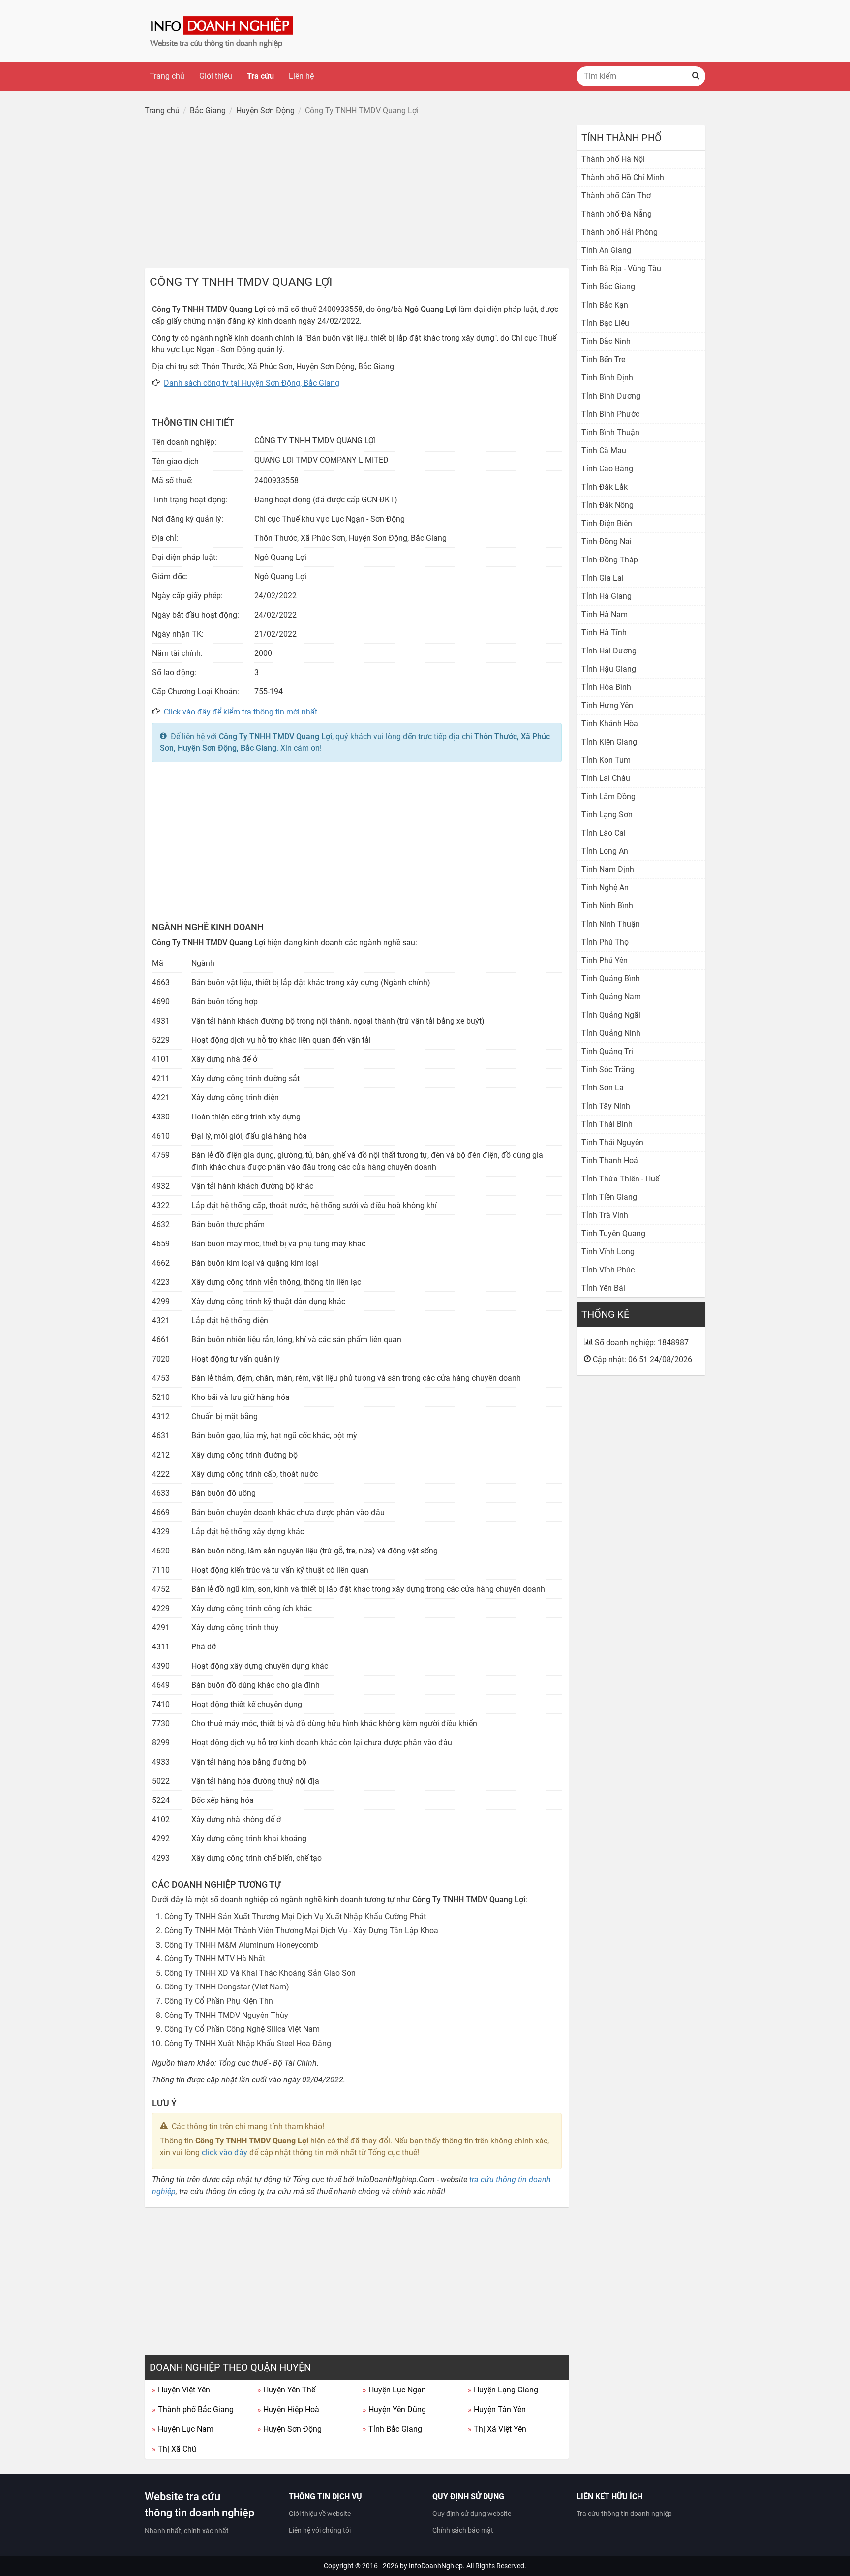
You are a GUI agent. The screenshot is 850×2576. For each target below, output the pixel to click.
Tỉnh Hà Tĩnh (604, 633)
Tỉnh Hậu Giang (609, 669)
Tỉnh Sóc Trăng (608, 1070)
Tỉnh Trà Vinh (605, 1215)
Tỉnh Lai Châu (606, 778)
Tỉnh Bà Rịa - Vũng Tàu (621, 268)
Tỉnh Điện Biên (607, 523)
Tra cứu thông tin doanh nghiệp (624, 2514)
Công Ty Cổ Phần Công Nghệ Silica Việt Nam (242, 2029)
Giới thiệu (216, 76)
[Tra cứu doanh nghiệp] (223, 30)
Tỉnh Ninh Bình (607, 906)
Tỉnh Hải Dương (609, 651)
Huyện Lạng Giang (503, 2390)
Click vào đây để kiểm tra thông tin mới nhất (241, 712)
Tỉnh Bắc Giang (392, 2429)
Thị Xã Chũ (174, 2449)
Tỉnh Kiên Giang (609, 742)
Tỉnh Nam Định (608, 869)
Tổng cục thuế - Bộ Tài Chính (268, 2063)
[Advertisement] (357, 194)
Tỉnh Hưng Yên (607, 705)
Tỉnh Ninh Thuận (611, 924)
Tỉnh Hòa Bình (606, 687)
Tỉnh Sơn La (603, 1088)
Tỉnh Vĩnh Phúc (608, 1270)
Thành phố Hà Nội (613, 159)
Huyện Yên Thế (286, 2390)
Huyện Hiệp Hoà (288, 2409)
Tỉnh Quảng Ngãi (611, 1015)
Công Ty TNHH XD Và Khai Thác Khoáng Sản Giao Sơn (260, 1973)
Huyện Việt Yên (181, 2390)
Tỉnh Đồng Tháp (610, 560)
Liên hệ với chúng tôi (320, 2530)
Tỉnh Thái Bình (607, 1124)
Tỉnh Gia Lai (603, 578)
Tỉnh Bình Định (607, 378)
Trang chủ (167, 76)
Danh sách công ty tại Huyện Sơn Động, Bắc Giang (252, 383)
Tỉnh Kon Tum (606, 760)
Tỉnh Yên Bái (603, 1288)
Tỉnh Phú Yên (605, 960)
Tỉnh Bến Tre (603, 359)
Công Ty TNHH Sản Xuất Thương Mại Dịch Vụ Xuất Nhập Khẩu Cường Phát (295, 1916)
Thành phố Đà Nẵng (617, 214)
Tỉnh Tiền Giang (609, 1197)
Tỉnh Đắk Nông (607, 505)
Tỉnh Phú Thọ (605, 942)
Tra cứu (260, 76)
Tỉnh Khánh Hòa (610, 724)
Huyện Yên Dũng (394, 2409)
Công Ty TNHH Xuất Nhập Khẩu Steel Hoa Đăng (248, 2043)
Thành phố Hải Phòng (620, 232)
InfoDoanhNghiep (436, 2566)
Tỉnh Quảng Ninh (611, 1033)
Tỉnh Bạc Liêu (605, 323)
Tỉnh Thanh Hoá (610, 1161)
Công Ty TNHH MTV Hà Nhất (215, 1959)
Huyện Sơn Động (289, 2429)
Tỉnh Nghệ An (605, 887)
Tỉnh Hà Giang (607, 596)
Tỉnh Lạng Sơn (607, 815)
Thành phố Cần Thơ (616, 196)
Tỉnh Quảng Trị (607, 1051)
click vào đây (225, 2153)
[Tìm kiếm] (696, 76)
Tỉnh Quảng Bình (611, 978)
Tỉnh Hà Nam (605, 614)
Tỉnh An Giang (606, 250)
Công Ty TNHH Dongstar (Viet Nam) (227, 1987)
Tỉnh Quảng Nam (611, 997)
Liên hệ (301, 76)
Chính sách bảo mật (463, 2530)
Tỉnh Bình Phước (610, 414)
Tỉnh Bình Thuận (610, 432)
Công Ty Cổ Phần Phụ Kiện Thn (219, 2001)
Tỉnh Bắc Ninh (606, 341)
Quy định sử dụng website (472, 2514)
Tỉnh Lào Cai (604, 833)
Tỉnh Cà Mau (604, 450)
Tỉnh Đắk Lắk (605, 487)
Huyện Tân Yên (497, 2409)
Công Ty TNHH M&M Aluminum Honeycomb (241, 1945)
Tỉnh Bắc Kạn (605, 305)
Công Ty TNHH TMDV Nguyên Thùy (226, 2015)
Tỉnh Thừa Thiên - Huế (620, 1179)
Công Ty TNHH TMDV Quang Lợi (275, 736)
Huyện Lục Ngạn (394, 2390)
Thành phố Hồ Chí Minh (623, 177)
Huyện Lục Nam (183, 2429)
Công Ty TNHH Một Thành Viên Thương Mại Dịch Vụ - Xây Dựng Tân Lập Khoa (301, 1931)
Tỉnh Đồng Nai (607, 542)
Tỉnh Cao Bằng (607, 469)
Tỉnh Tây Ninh (606, 1106)
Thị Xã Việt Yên (497, 2429)
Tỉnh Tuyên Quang (613, 1233)
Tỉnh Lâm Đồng (608, 796)
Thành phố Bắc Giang (193, 2409)
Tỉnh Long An (605, 851)
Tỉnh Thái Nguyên (612, 1142)
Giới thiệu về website (320, 2514)
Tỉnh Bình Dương (611, 396)
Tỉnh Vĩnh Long (608, 1252)
